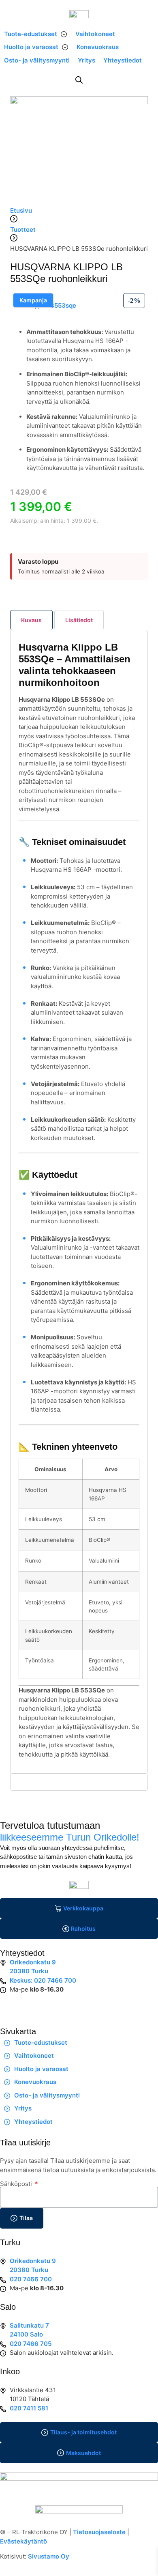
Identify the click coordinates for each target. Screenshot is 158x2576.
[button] (36, 34)
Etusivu (21, 210)
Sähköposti (17, 2184)
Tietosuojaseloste (99, 2532)
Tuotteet (23, 230)
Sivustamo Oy (49, 2556)
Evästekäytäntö (23, 2541)
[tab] (31, 620)
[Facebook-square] (10, 2005)
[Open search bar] (79, 80)
